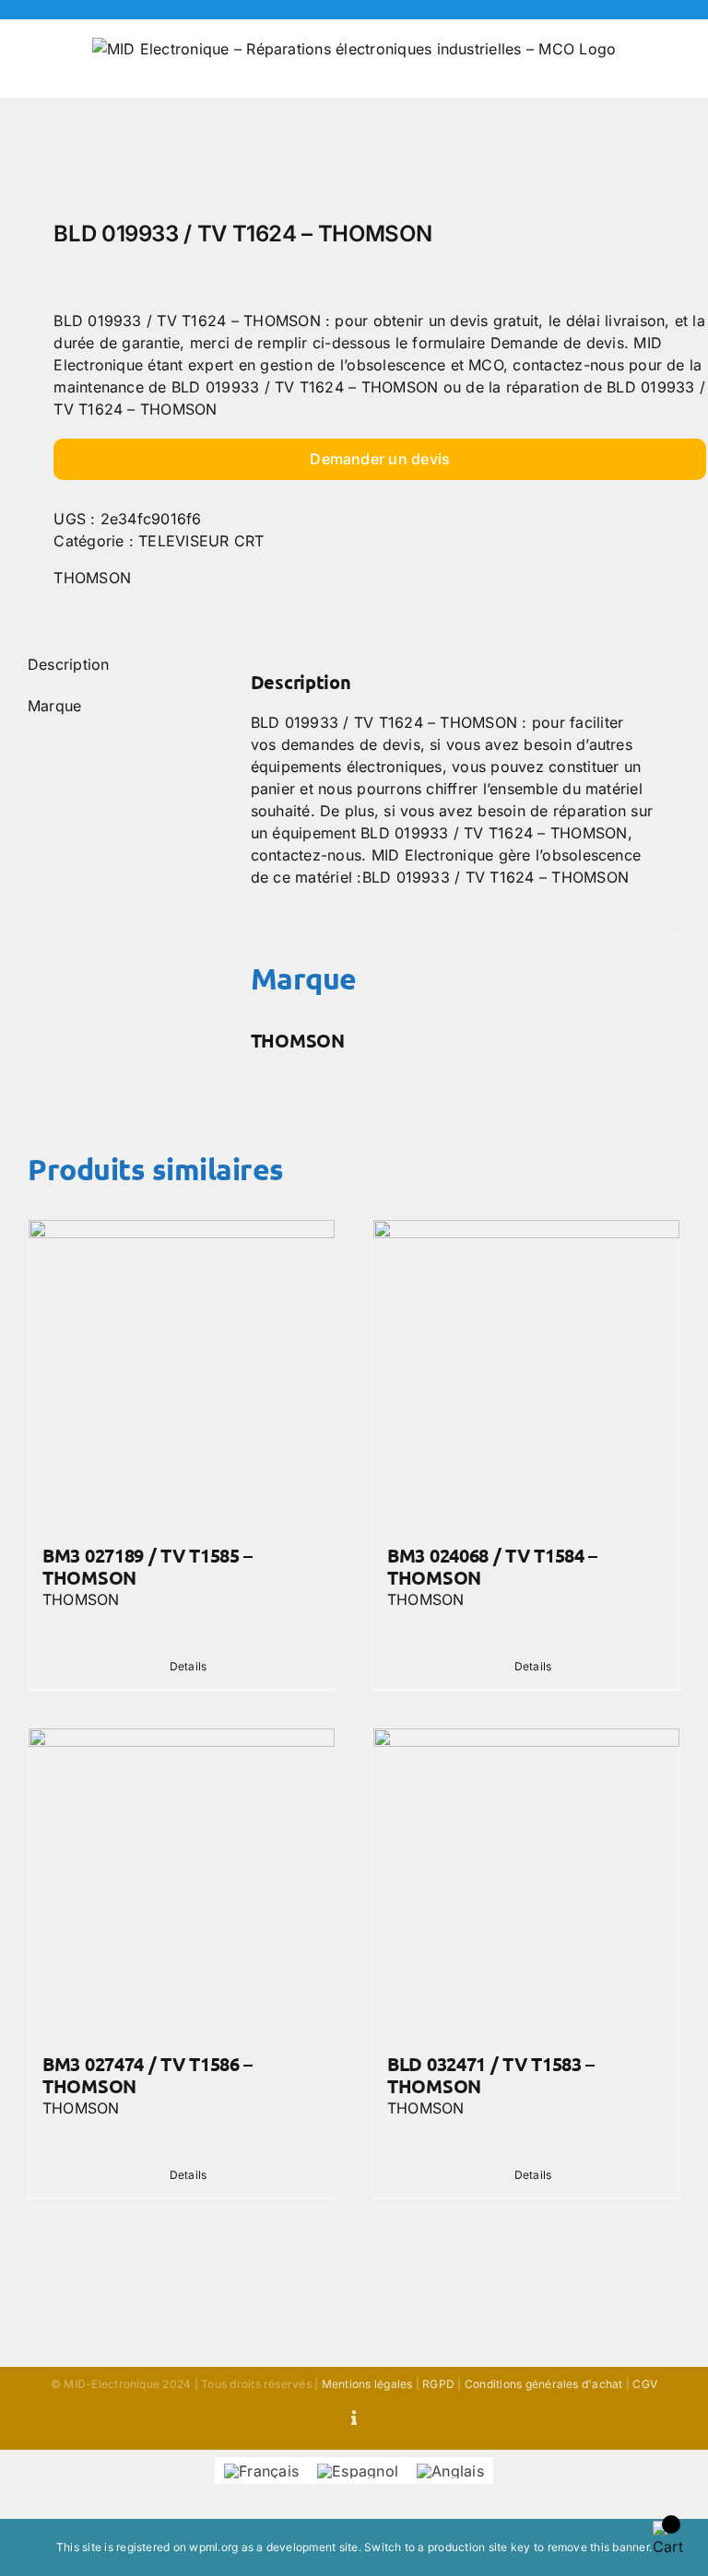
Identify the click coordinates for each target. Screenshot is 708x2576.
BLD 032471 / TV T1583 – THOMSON (491, 2075)
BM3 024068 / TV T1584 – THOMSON (492, 1566)
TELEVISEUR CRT (201, 541)
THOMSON (92, 578)
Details (189, 1666)
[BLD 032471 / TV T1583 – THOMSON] (526, 1881)
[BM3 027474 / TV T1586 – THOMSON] (182, 1881)
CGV (645, 2384)
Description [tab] (69, 664)
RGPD (438, 2384)
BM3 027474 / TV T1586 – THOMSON (147, 2075)
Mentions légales (367, 2384)
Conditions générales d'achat (544, 2384)
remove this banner (598, 2547)
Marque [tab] (54, 706)
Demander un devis (380, 459)
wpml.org (213, 2547)
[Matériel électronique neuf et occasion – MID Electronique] (354, 164)
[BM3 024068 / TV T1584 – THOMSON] (526, 1373)
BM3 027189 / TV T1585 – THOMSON (147, 1566)
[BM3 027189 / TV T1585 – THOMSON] (182, 1373)
